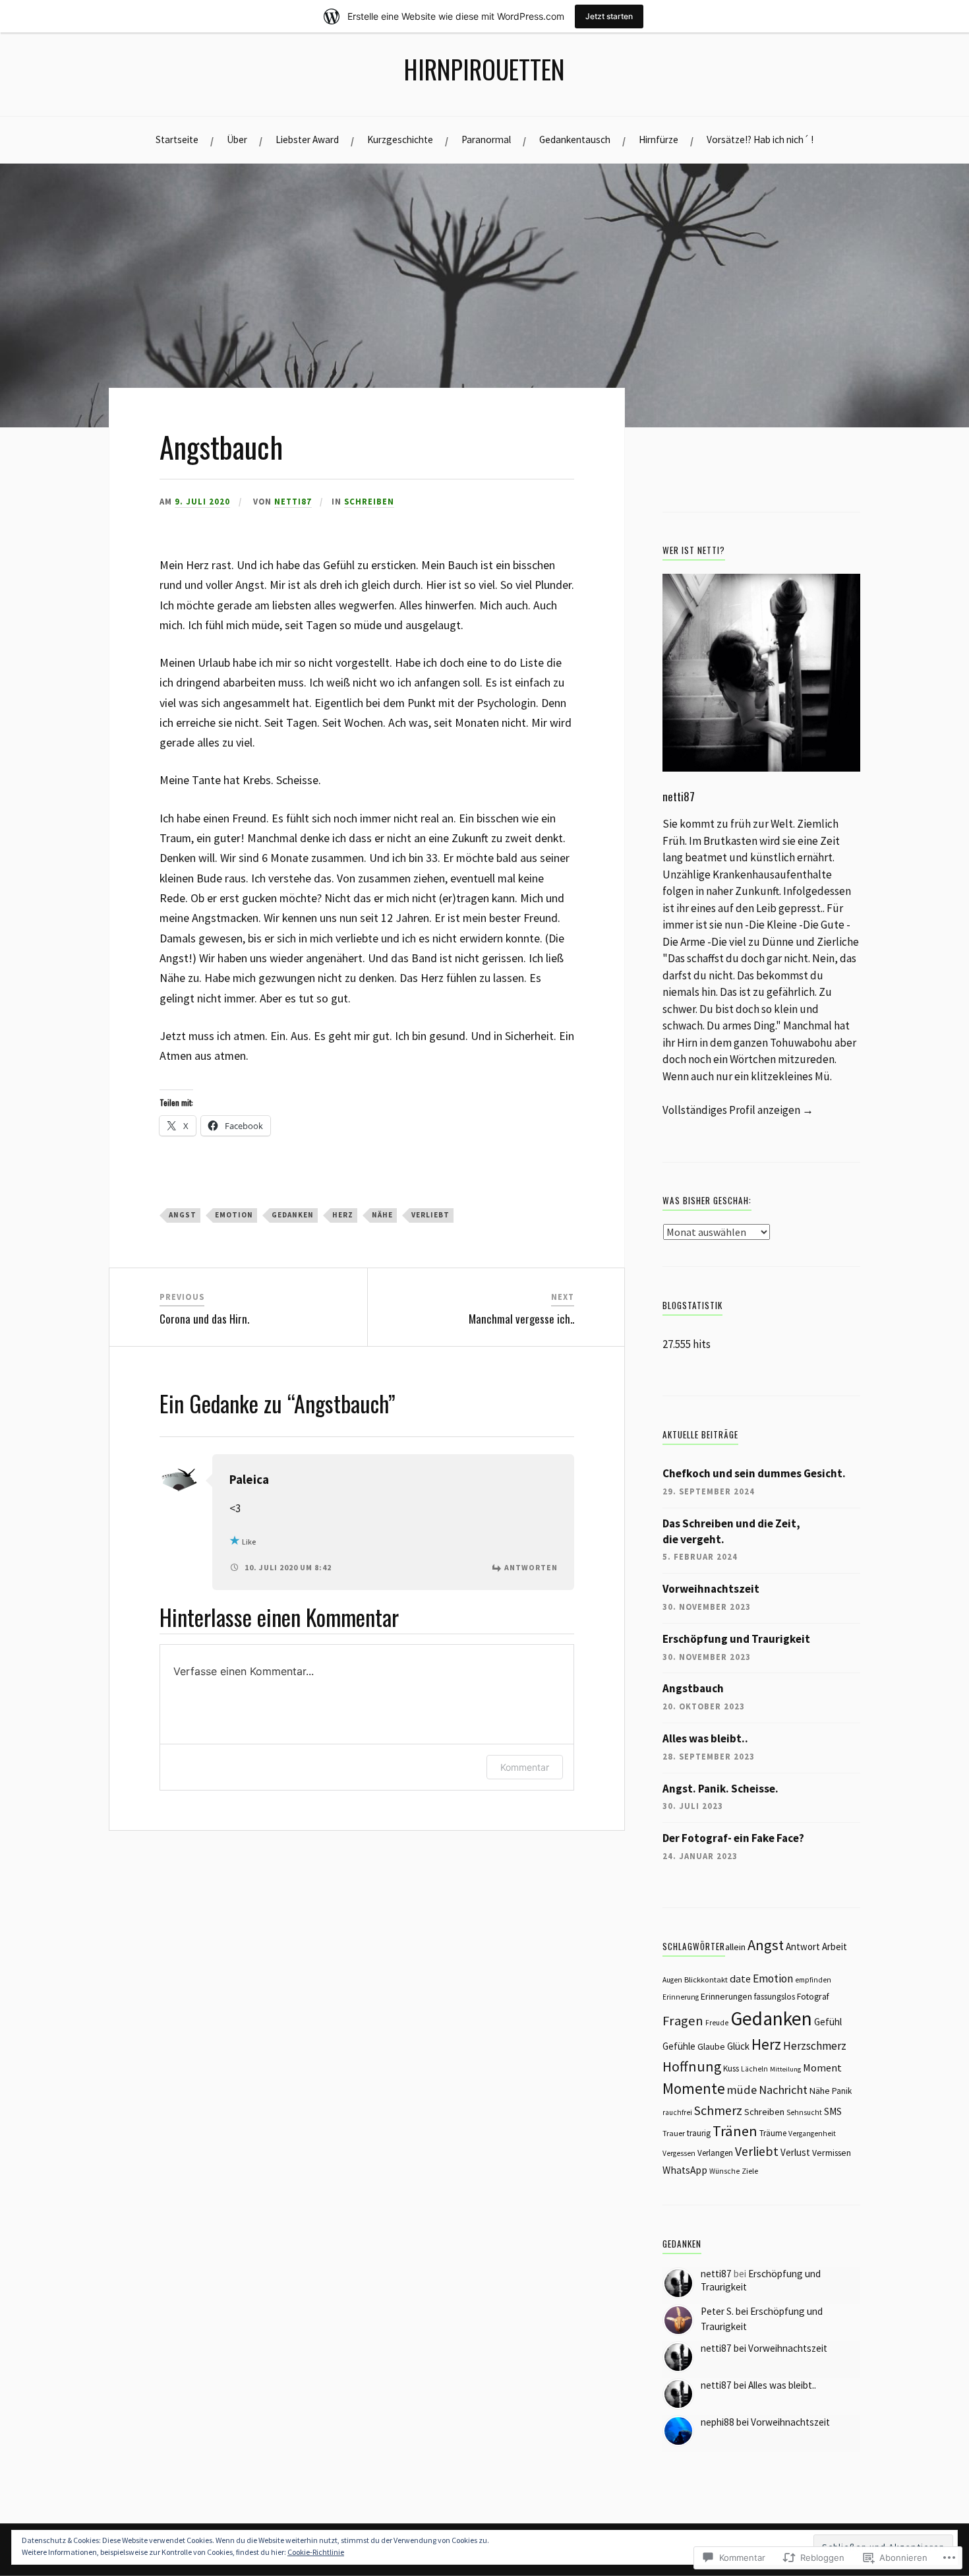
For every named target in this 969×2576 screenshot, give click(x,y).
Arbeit (835, 1947)
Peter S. (717, 2311)
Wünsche (724, 2171)
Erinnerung (681, 1997)
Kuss (731, 2069)
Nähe (382, 1215)
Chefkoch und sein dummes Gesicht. (754, 1473)
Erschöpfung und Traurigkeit (736, 1639)
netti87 (293, 501)
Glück (738, 2046)
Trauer (674, 2133)
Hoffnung (692, 2067)
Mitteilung (785, 2069)
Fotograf (813, 1996)
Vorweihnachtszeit (711, 1589)
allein (735, 1947)
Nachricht (783, 2090)
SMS (833, 2111)
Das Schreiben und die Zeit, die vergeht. (731, 1531)
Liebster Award (307, 139)
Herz (343, 1215)
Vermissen (832, 2153)
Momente (694, 2088)
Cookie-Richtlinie (316, 2552)
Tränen (735, 2131)
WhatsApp (685, 2170)
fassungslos (775, 1997)
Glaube (711, 2046)
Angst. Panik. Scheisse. (720, 1789)
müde (742, 2090)
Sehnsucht (804, 2112)
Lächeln (754, 2069)
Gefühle (679, 2046)
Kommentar (525, 1767)
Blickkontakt (706, 1979)
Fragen (683, 2021)
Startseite (177, 139)
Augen (672, 1980)
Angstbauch (693, 1688)
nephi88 (718, 2422)
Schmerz (718, 2110)
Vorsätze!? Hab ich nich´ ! (760, 139)
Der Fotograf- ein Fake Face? (733, 1838)
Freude (717, 2023)
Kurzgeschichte (400, 139)
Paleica (249, 1480)
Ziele (750, 2171)
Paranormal (486, 139)
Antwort (803, 1947)
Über (237, 139)
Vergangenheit (812, 2133)
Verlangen (715, 2153)
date (740, 1978)
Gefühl (828, 2022)
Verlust (795, 2152)
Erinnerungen (726, 1996)
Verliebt (430, 1215)
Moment (822, 2068)
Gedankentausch (575, 139)
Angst (183, 1215)
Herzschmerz (815, 2046)
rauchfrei (677, 2112)
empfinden (813, 1980)
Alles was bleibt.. (705, 1738)
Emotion (234, 1215)
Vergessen (679, 2153)
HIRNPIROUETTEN (484, 69)
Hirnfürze (659, 139)
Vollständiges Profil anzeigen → (738, 1110)
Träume (773, 2133)
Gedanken (293, 1215)
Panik (842, 2091)
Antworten (531, 1567)
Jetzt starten (609, 16)
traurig (699, 2133)
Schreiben (369, 501)
